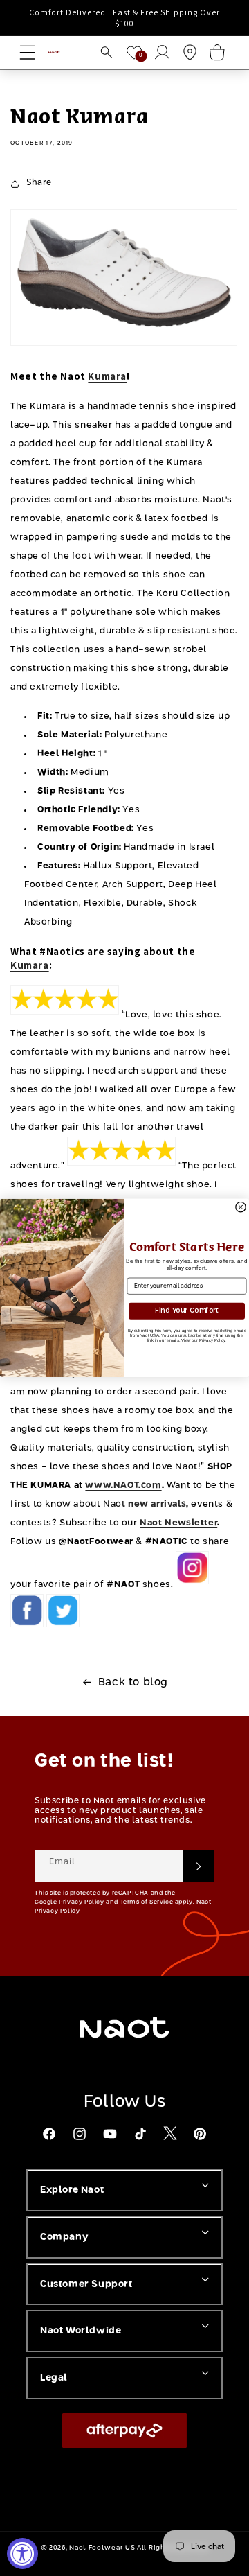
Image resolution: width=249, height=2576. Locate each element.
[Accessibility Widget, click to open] (22, 2553)
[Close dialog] (241, 1207)
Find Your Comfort (187, 1311)
